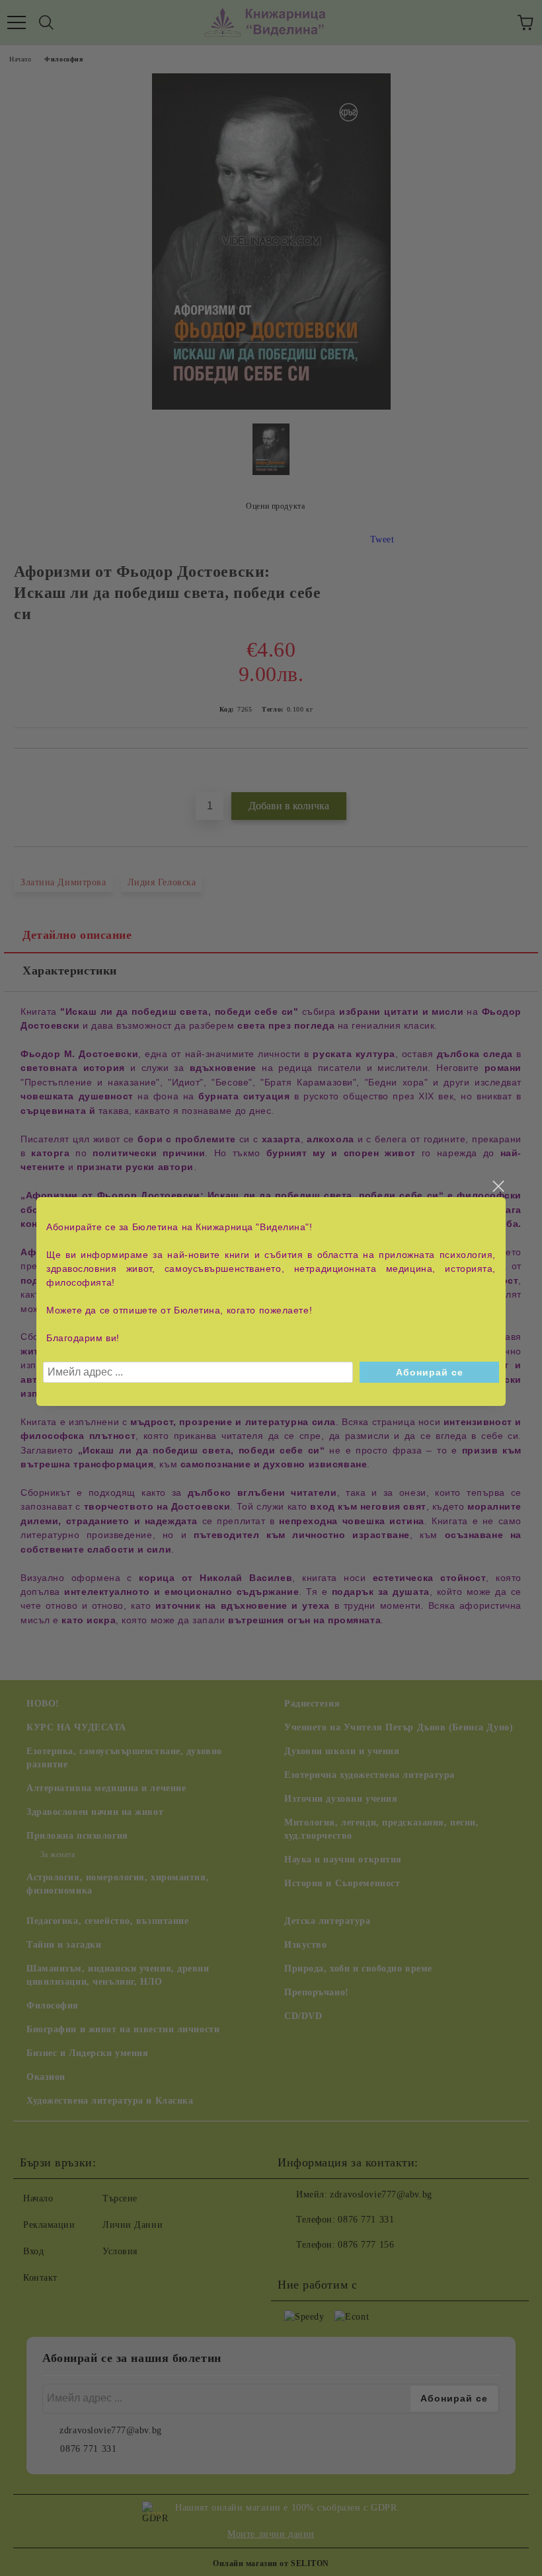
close (498, 1187)
